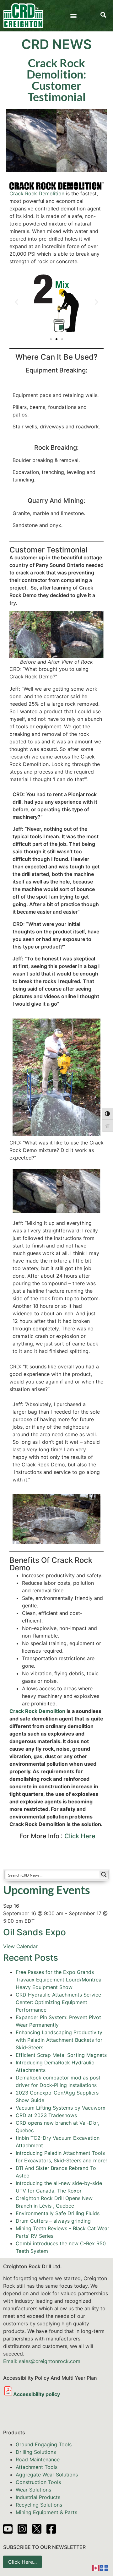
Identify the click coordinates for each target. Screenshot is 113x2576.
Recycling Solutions (39, 2505)
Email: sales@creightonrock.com (42, 2361)
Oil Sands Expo (35, 1932)
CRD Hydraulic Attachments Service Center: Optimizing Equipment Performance (58, 2002)
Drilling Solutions (36, 2452)
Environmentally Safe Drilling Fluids (58, 2213)
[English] (96, 2568)
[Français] (104, 2568)
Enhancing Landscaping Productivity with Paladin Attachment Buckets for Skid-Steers (59, 2040)
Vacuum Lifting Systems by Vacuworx (61, 2108)
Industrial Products (38, 2497)
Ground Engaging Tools (44, 2444)
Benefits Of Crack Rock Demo (51, 1564)
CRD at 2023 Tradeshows (46, 2115)
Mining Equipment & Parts (46, 2512)
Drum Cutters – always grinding (53, 2221)
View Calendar (20, 1946)
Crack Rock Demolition (37, 193)
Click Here (80, 1836)
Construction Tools (38, 2482)
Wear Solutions (33, 2490)
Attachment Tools (37, 2467)
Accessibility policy (37, 2394)
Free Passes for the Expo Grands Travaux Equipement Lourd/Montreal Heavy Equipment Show (59, 1980)
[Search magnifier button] (104, 1875)
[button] (74, 16)
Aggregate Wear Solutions (47, 2475)
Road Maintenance (38, 2459)
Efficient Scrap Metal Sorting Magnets (61, 2055)
